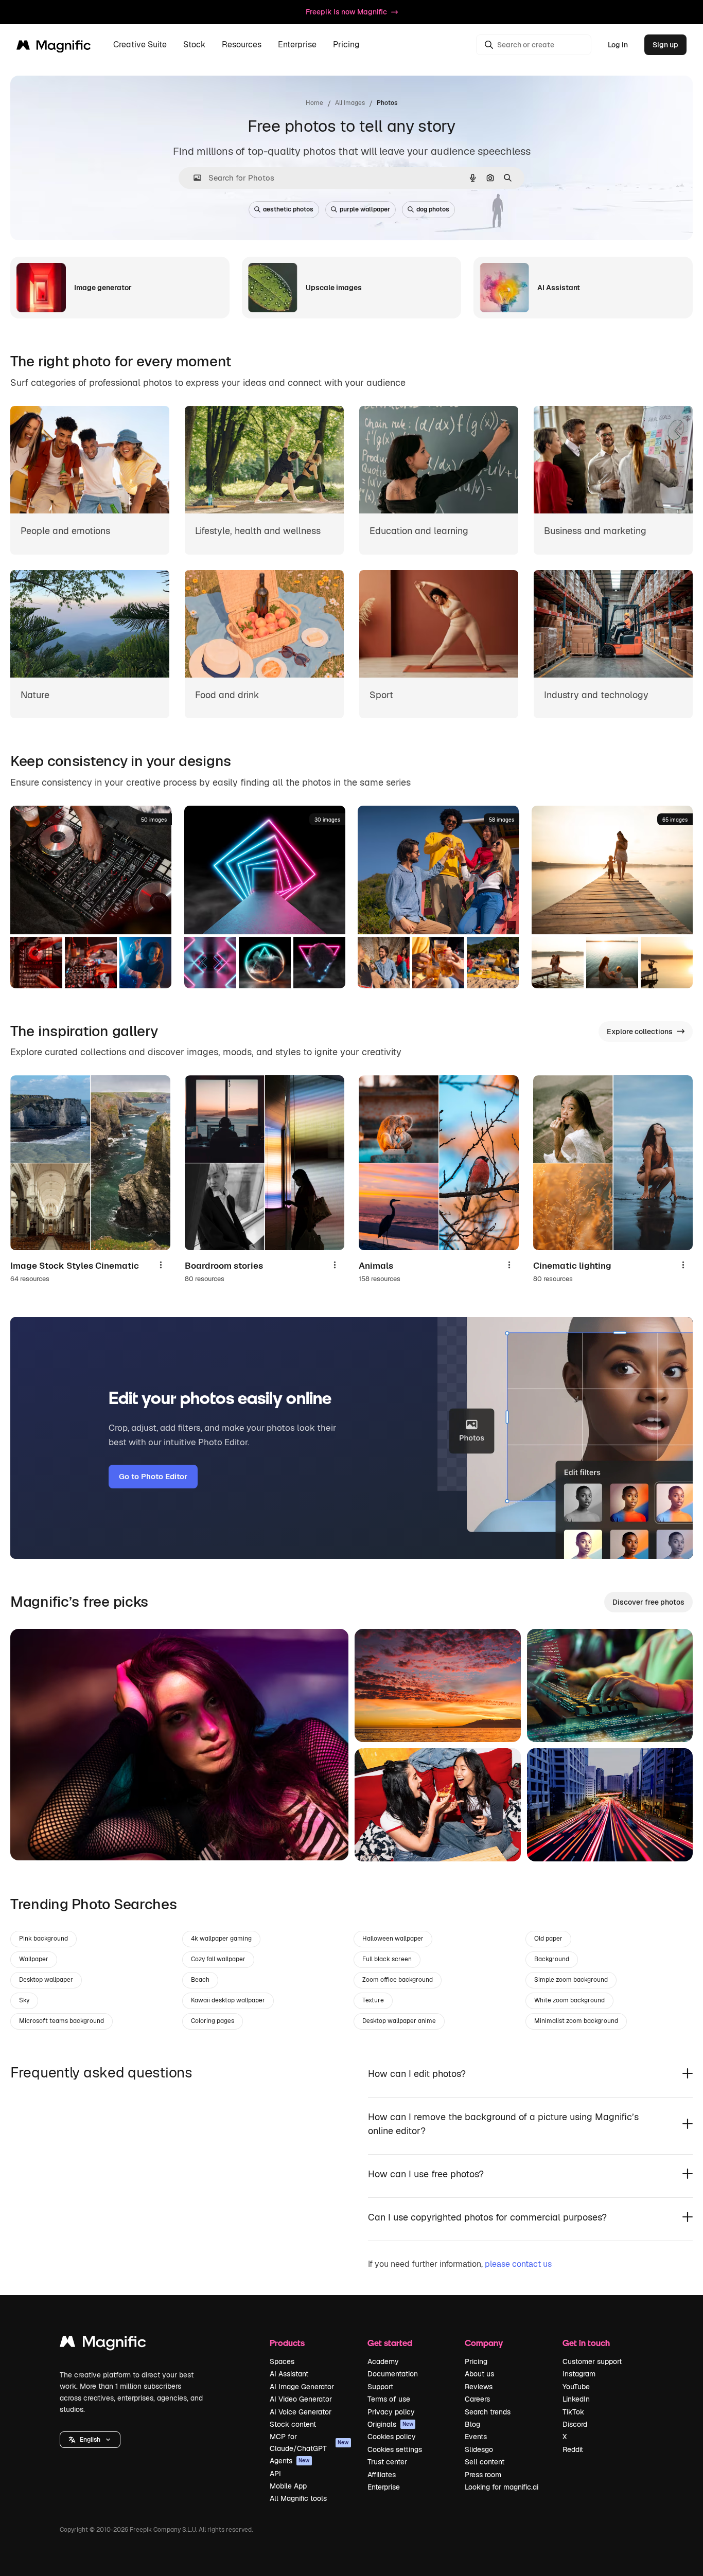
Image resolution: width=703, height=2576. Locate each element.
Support (380, 2387)
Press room (483, 2475)
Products (287, 2343)
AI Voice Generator (301, 2412)
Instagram (579, 2374)
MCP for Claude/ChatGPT (309, 2442)
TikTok (573, 2412)
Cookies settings (395, 2449)
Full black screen (387, 1959)
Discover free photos (648, 1602)
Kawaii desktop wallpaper (228, 2000)
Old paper (548, 1939)
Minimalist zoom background (576, 2021)
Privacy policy (391, 2412)
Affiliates (382, 2475)
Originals (391, 2424)
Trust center (387, 2462)
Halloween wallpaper (393, 1939)
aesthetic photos (288, 209)
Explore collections (640, 1032)
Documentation (393, 2374)
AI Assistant (289, 2374)
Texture (373, 2000)
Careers (477, 2399)
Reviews (479, 2387)
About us (479, 2374)
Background (552, 1959)
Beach (200, 1980)
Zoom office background (398, 1980)
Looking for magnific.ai (502, 2487)
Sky (24, 2000)
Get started (390, 2343)
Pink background (43, 1939)
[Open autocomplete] (193, 178)
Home (314, 103)
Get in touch (586, 2343)
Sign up (665, 45)
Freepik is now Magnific (346, 12)
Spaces (282, 2361)
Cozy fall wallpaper (218, 1959)
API (275, 2474)
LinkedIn (576, 2399)
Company (484, 2343)
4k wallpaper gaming (221, 1939)
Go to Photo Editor (153, 1476)
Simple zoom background (571, 1980)
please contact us (518, 2264)
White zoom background (569, 2000)
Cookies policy (392, 2437)
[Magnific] (103, 2344)
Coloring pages (213, 2021)
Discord (575, 2424)
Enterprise (384, 2487)
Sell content (485, 2462)
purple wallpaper (365, 209)
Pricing (346, 45)
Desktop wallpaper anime (399, 2021)
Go (33, 1840)
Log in (618, 45)
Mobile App (288, 2486)
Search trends (488, 2412)
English (90, 2440)
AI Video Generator (301, 2399)
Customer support (592, 2361)
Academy (383, 2361)
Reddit (573, 2449)
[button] (90, 2440)
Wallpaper (34, 1959)
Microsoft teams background (61, 2021)
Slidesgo (479, 2449)
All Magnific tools (298, 2498)
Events (476, 2437)
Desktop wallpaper (46, 1980)
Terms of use (389, 2399)
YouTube (576, 2387)
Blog (472, 2424)
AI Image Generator (302, 2387)
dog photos (433, 209)
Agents (290, 2461)
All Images (350, 103)
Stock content (293, 2424)
